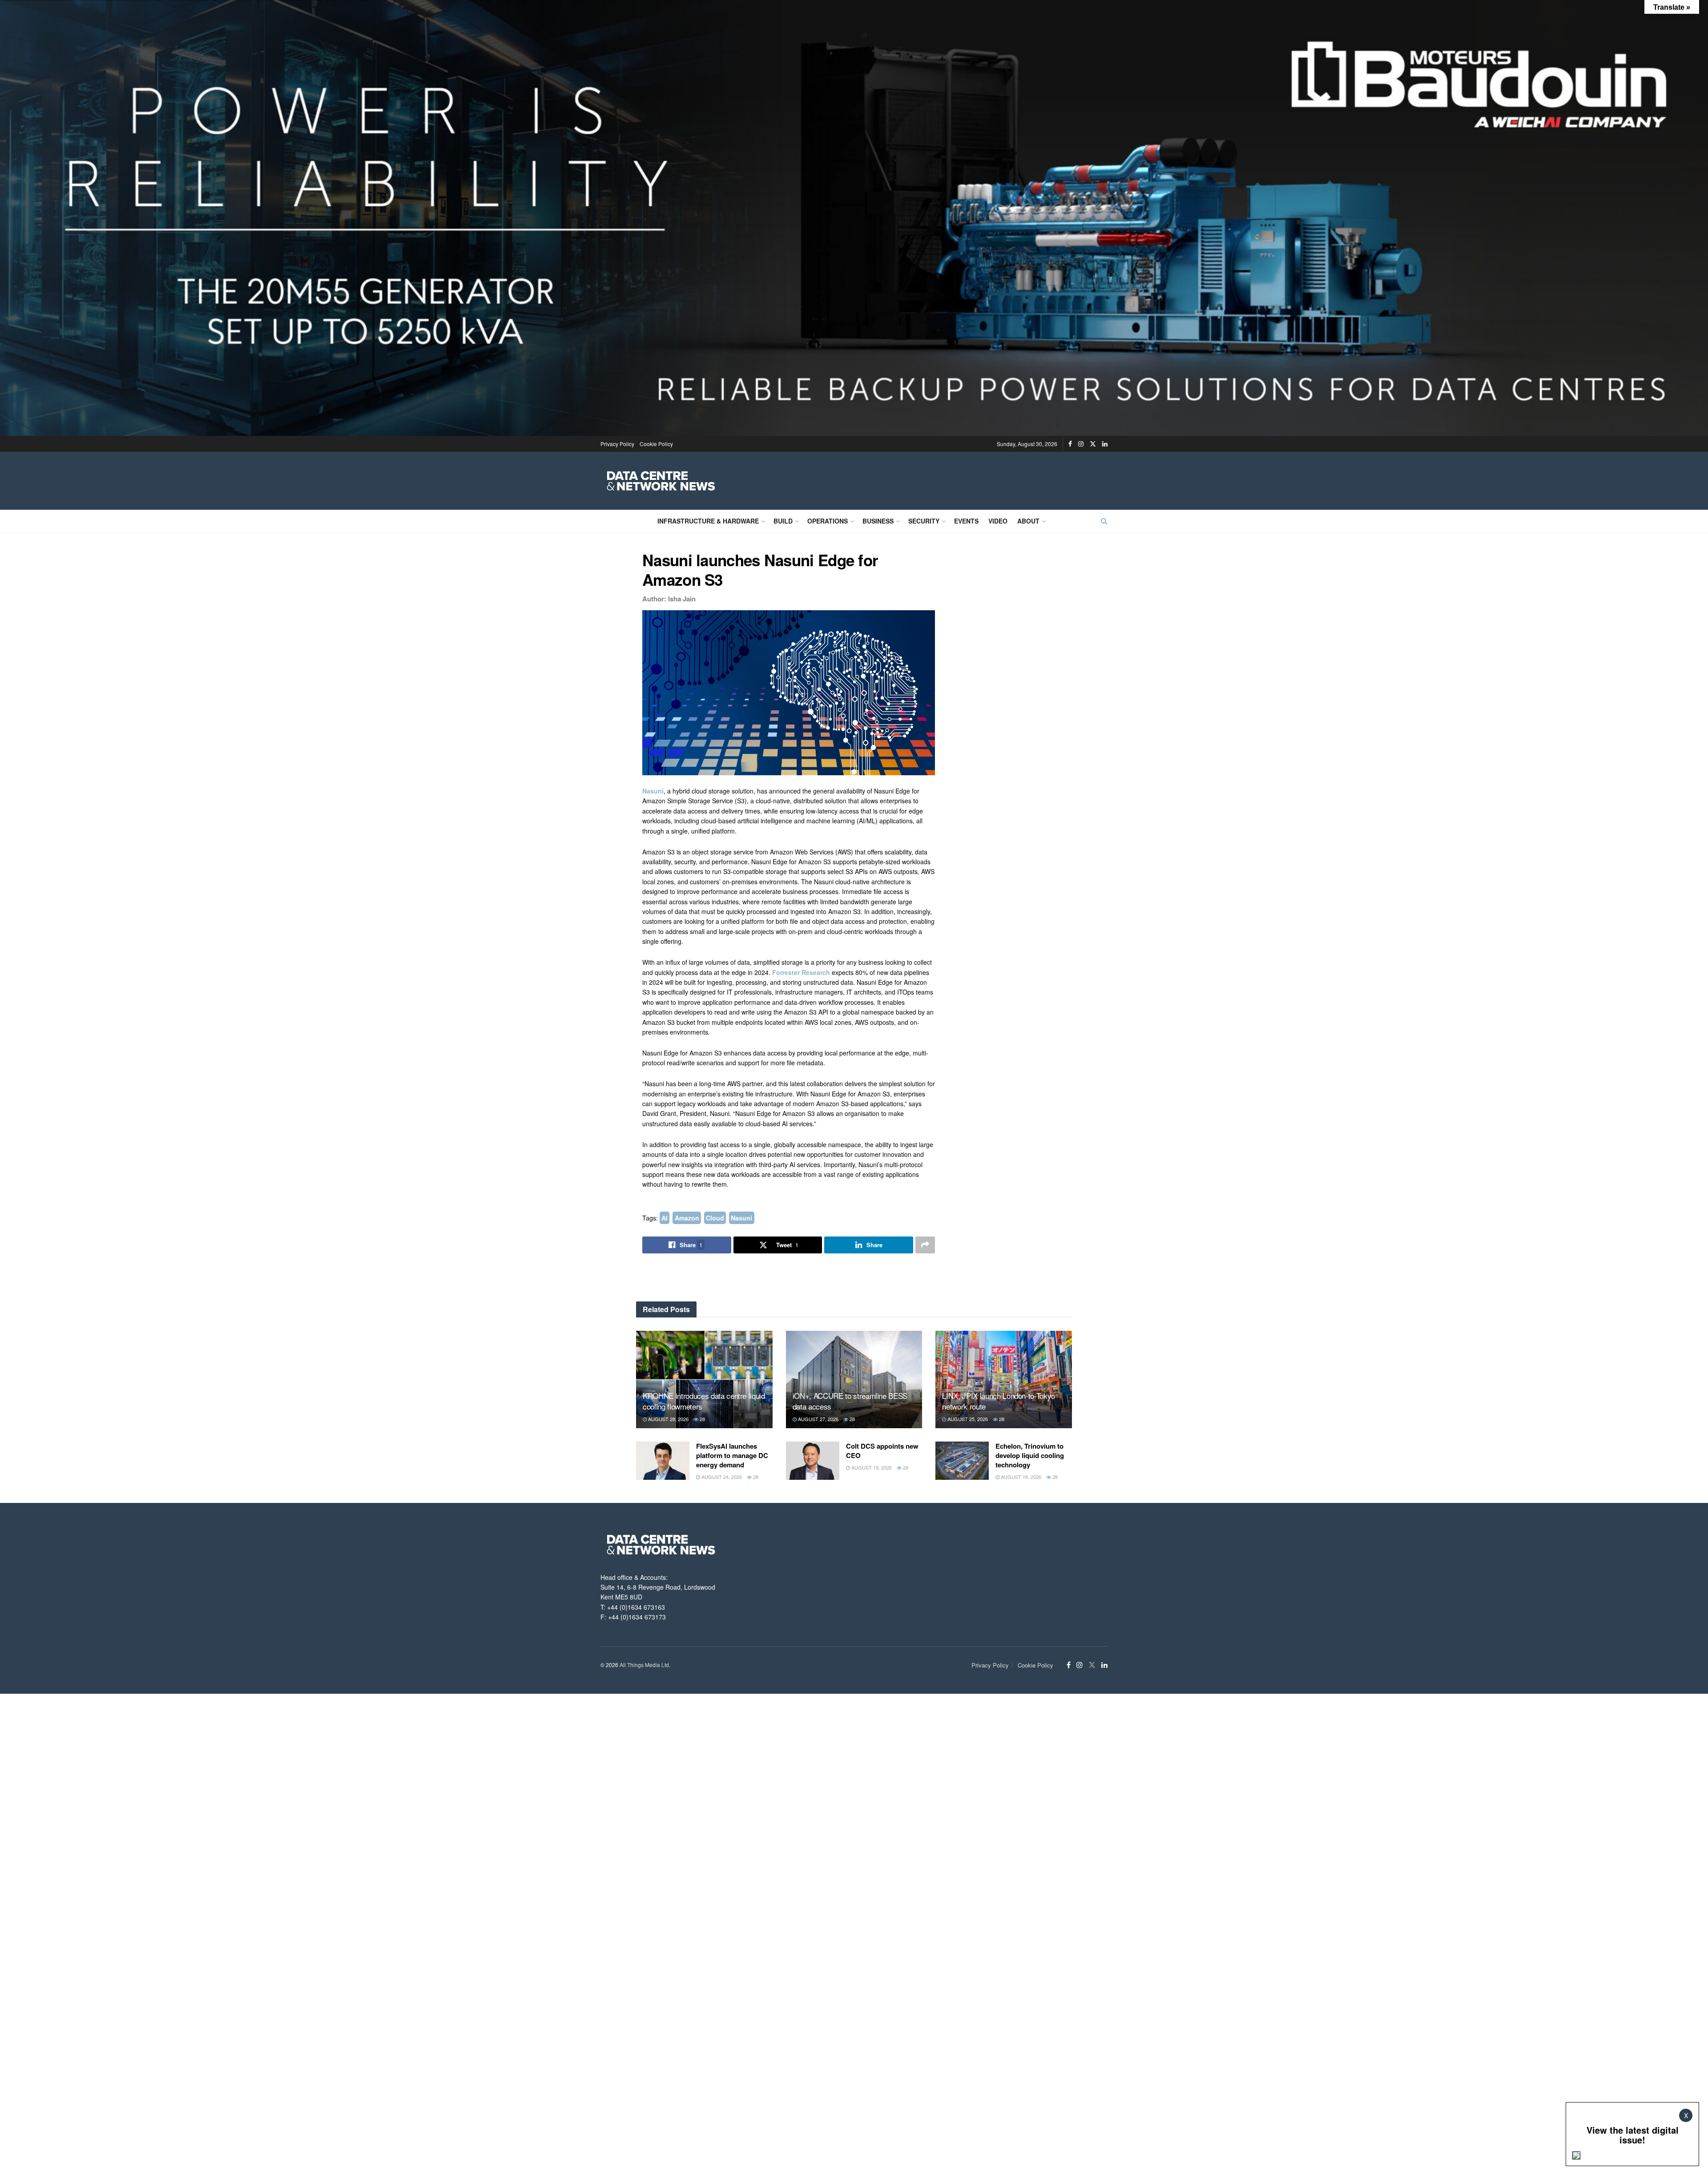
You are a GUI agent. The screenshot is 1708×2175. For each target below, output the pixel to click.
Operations (828, 521)
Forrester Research (801, 972)
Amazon (687, 1218)
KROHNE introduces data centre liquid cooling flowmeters (704, 1401)
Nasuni (653, 791)
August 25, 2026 (967, 1419)
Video (998, 521)
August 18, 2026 (1020, 1477)
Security (924, 521)
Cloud (715, 1218)
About (1028, 521)
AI (665, 1218)
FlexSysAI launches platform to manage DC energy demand (732, 1455)
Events (966, 521)
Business (878, 521)
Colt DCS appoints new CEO (882, 1451)
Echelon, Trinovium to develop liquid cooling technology (1030, 1455)
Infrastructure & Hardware (708, 521)
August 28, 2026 (668, 1419)
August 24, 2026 (721, 1477)
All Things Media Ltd (644, 1665)
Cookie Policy (656, 444)
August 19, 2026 (871, 1467)
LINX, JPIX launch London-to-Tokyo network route (999, 1401)
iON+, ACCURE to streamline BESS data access (850, 1401)
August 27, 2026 (818, 1419)
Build (783, 521)
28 (702, 1419)
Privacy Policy (617, 444)
